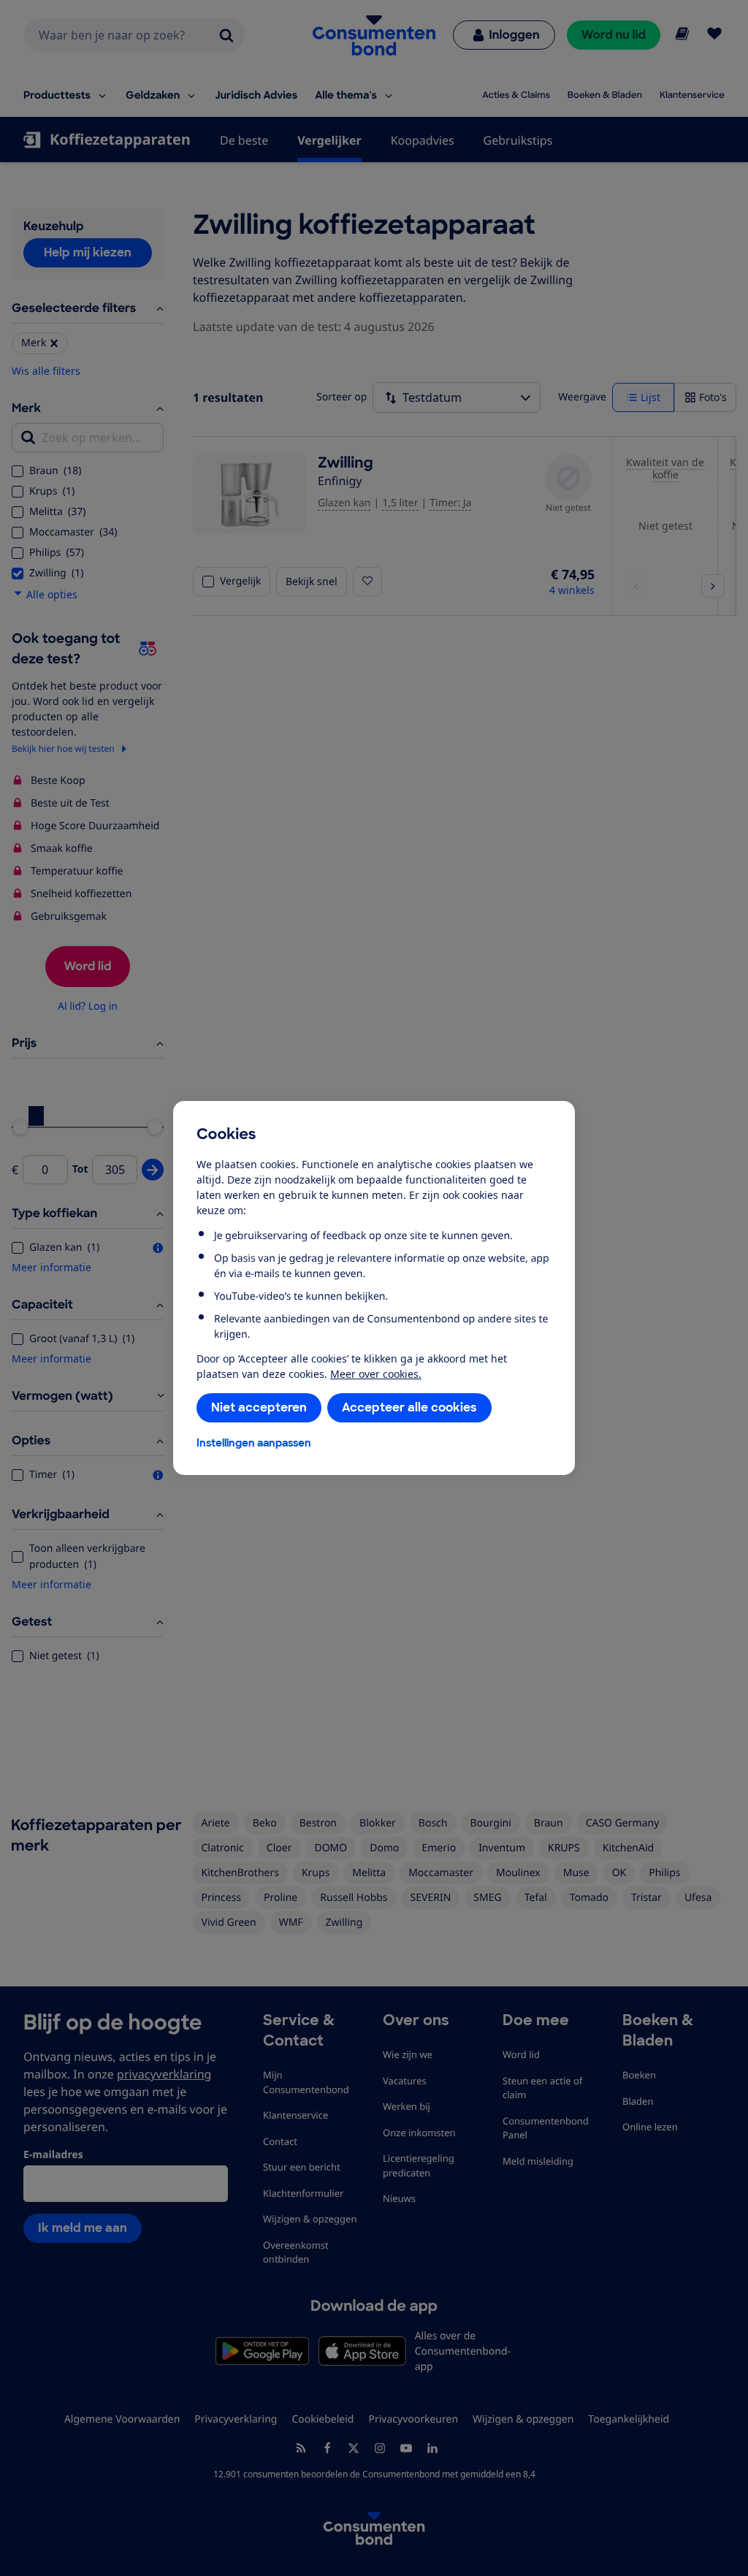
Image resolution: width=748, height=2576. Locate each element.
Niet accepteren (259, 1407)
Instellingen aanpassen (254, 1443)
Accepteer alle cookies (409, 1407)
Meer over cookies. (376, 1374)
